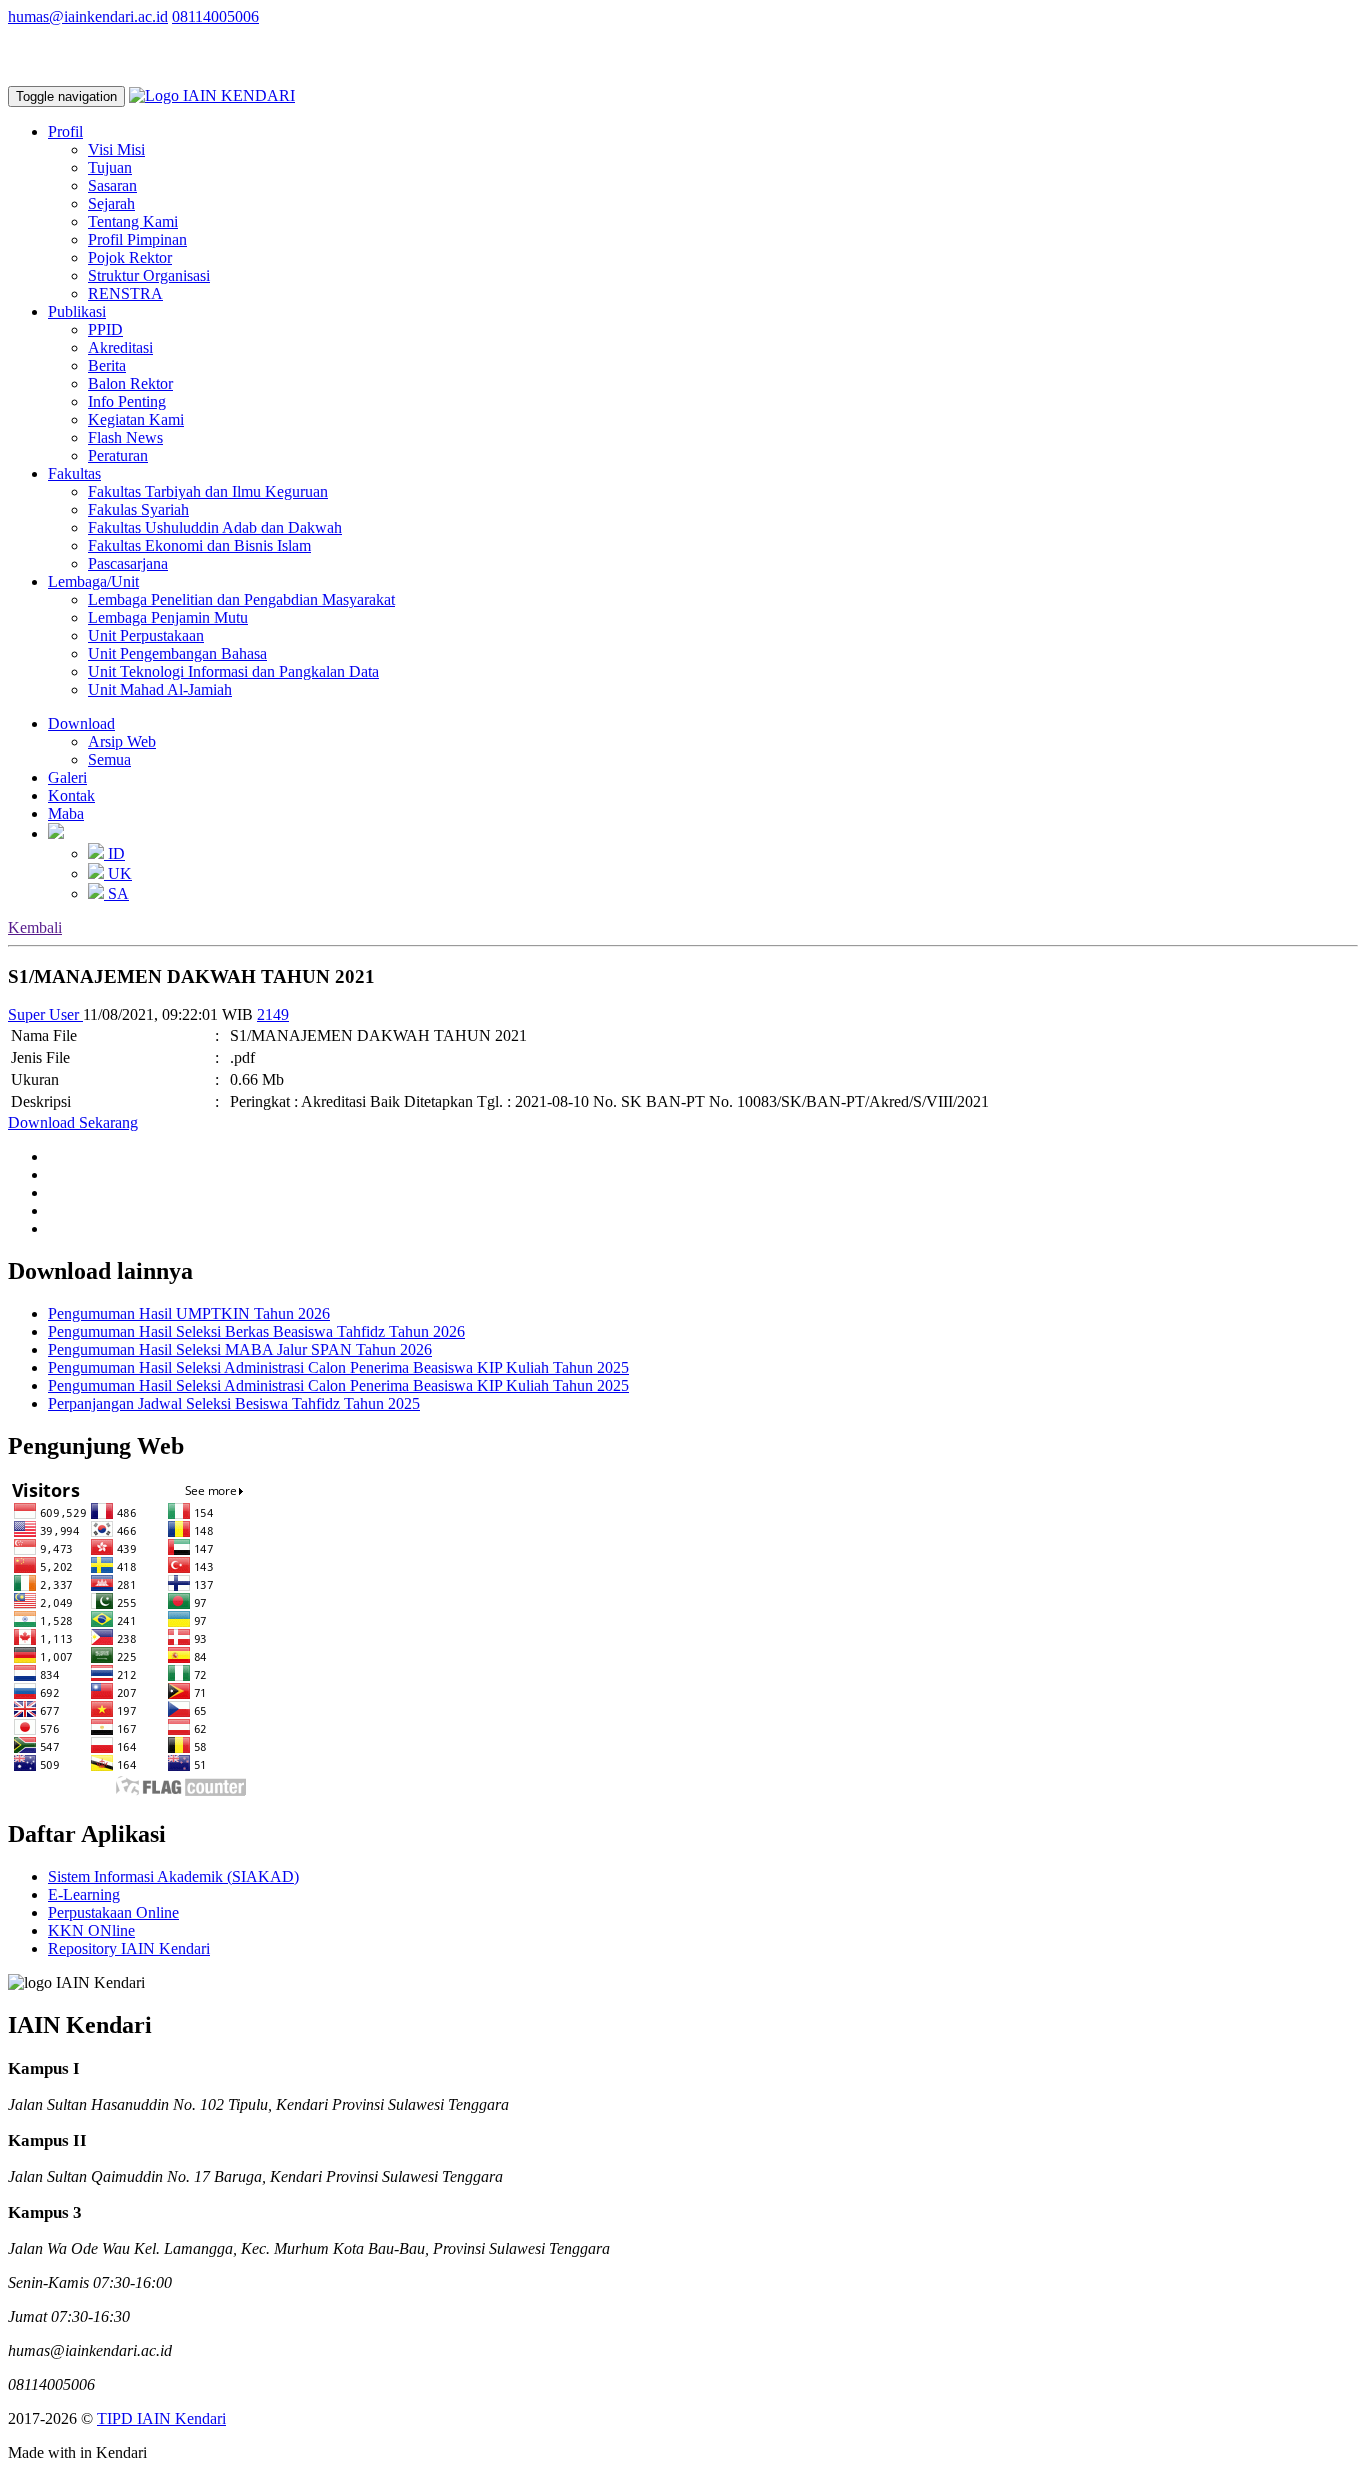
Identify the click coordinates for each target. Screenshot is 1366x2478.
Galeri (67, 777)
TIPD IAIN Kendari (161, 2418)
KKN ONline (91, 1930)
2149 (273, 1014)
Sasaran (112, 185)
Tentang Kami (133, 221)
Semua (109, 759)
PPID (105, 329)
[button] (56, 833)
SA (116, 893)
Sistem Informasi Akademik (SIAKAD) (173, 1876)
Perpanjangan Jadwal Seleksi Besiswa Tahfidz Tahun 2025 (234, 1403)
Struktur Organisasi (149, 275)
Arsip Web (122, 741)
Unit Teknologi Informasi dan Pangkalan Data (233, 671)
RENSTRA (125, 293)
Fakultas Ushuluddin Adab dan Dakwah (215, 527)
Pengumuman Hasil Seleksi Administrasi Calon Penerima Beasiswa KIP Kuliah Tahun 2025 (338, 1367)
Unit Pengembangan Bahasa (177, 653)
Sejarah (111, 203)
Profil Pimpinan (137, 239)
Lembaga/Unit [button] (93, 581)
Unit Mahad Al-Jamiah (160, 689)
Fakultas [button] (74, 473)
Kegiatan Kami (136, 419)
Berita (107, 365)
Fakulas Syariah (138, 509)
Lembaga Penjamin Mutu (168, 617)
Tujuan (110, 167)
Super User (45, 1014)
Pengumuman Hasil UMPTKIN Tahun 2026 (189, 1313)
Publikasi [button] (77, 311)
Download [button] (81, 723)
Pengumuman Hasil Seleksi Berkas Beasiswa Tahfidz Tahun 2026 (256, 1331)
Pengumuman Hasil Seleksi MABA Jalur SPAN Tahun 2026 (240, 1349)
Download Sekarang (73, 1122)
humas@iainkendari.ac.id (88, 16)
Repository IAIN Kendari (129, 1948)
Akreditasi (120, 347)
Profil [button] (65, 131)
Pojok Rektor (130, 257)
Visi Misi (116, 149)
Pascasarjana (128, 563)
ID (114, 853)
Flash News (125, 437)
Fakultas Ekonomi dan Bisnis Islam (199, 545)
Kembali (35, 927)
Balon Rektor (130, 383)
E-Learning (84, 1894)
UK (118, 873)
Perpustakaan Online (113, 1912)
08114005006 (215, 16)
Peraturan (118, 455)
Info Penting (127, 401)
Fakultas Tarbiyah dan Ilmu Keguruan (208, 491)
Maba (66, 813)
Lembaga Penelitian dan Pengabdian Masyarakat (241, 599)
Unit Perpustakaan (146, 635)
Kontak (71, 795)
